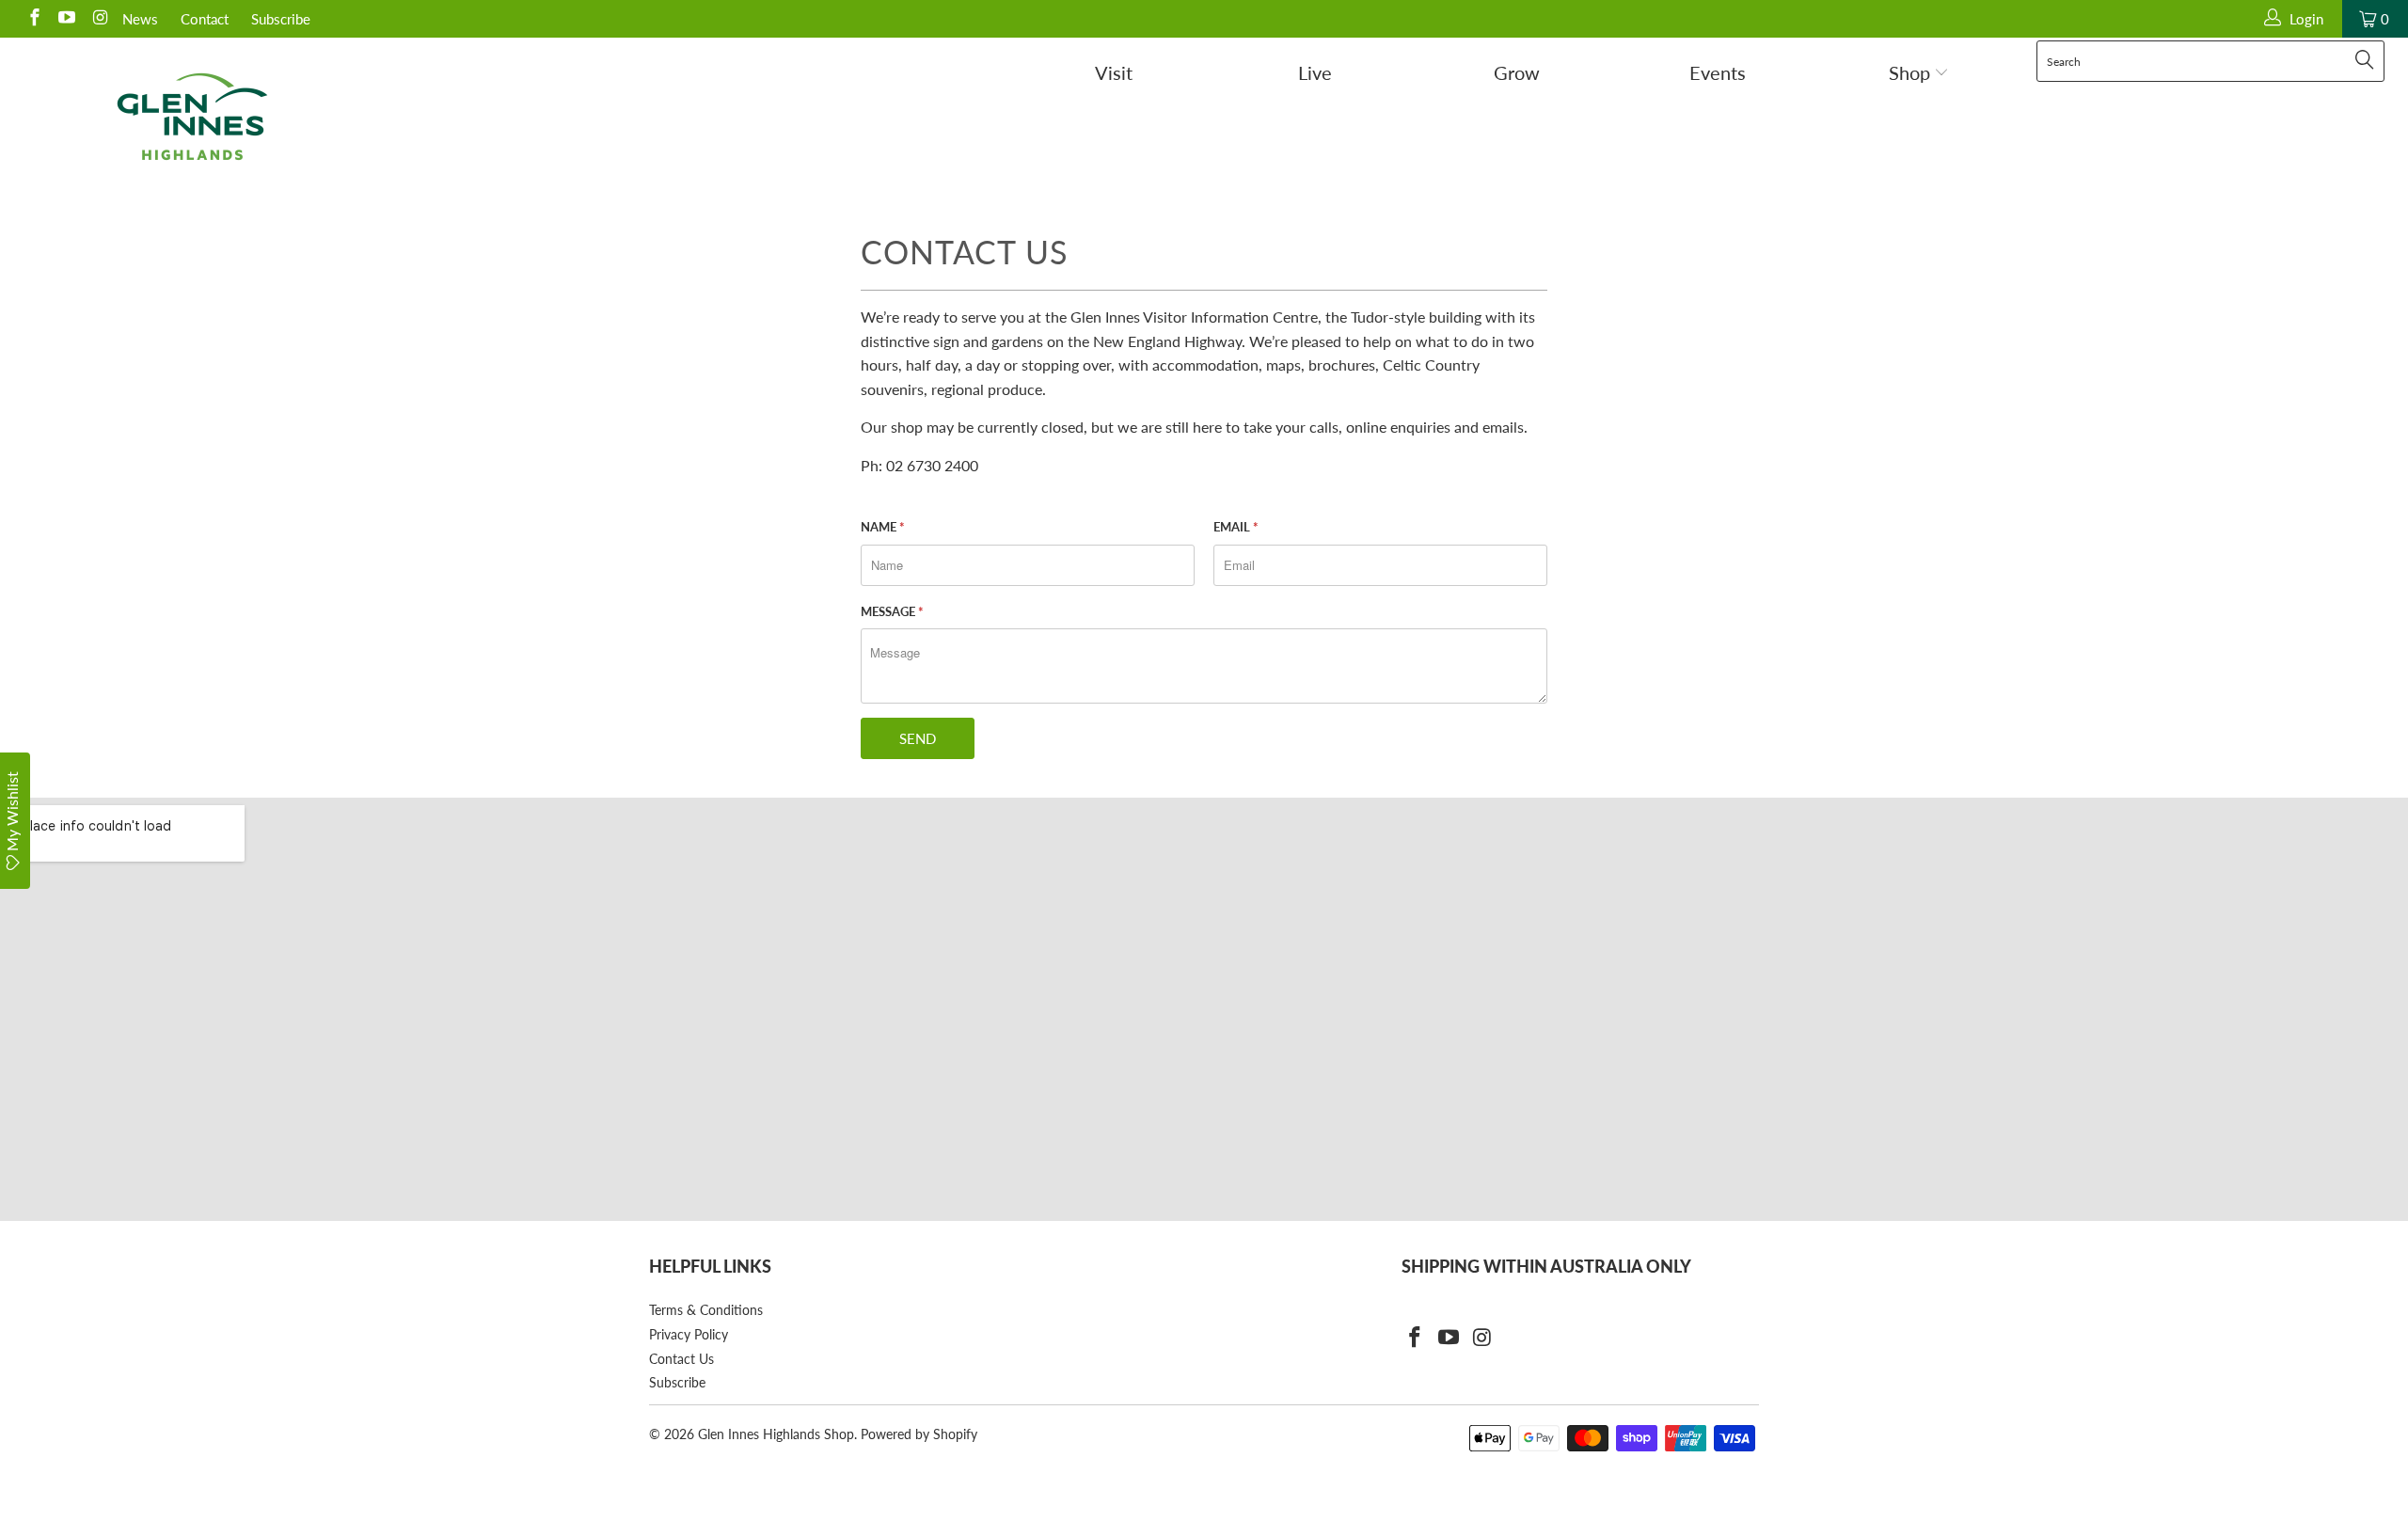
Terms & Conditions (706, 1310)
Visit (1114, 72)
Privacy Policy (689, 1334)
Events (1718, 72)
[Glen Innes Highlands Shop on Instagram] (98, 19)
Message (892, 611)
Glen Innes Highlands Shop (776, 1434)
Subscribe (281, 19)
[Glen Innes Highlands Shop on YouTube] (66, 19)
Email (1236, 527)
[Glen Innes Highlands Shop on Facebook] (33, 19)
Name (883, 527)
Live (1315, 72)
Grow (1517, 72)
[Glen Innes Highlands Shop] (193, 117)
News (140, 19)
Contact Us (681, 1359)
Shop (1912, 72)
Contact (205, 19)
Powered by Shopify (919, 1434)
